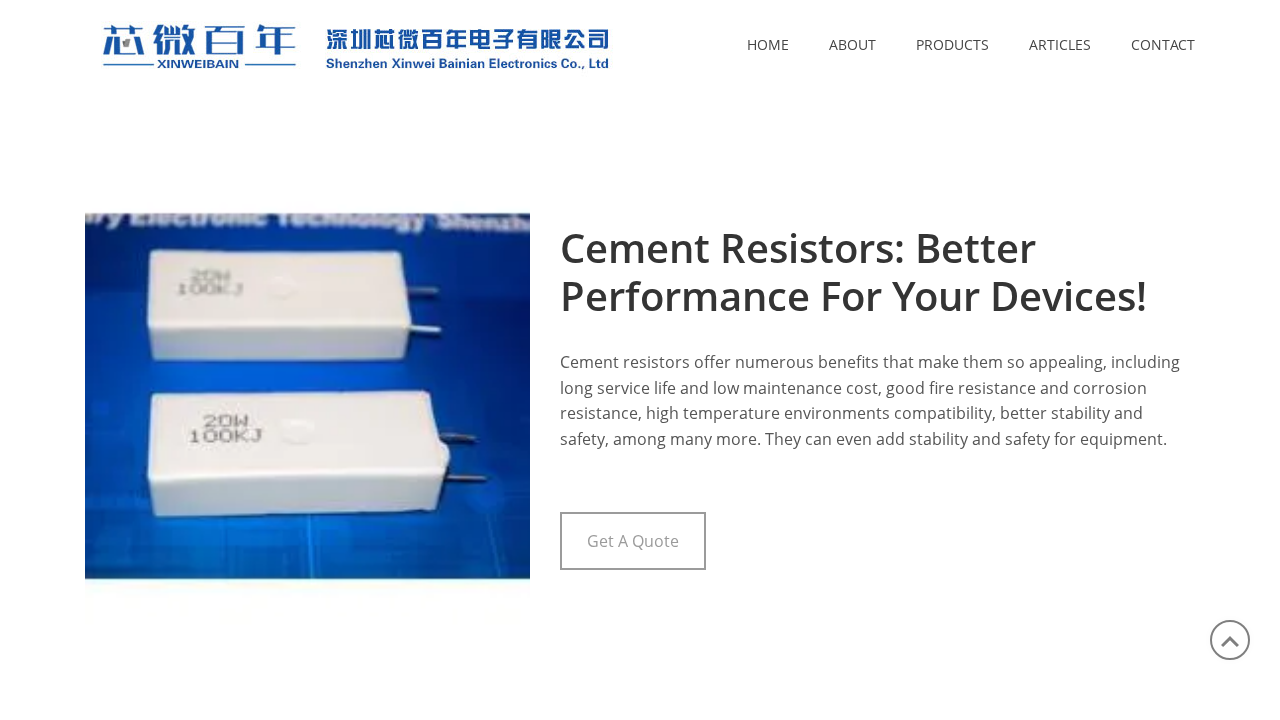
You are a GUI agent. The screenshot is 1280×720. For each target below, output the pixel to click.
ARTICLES (1060, 44)
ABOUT (852, 44)
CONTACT (1163, 44)
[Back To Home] (410, 43)
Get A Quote (633, 541)
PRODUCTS (952, 44)
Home (768, 44)
